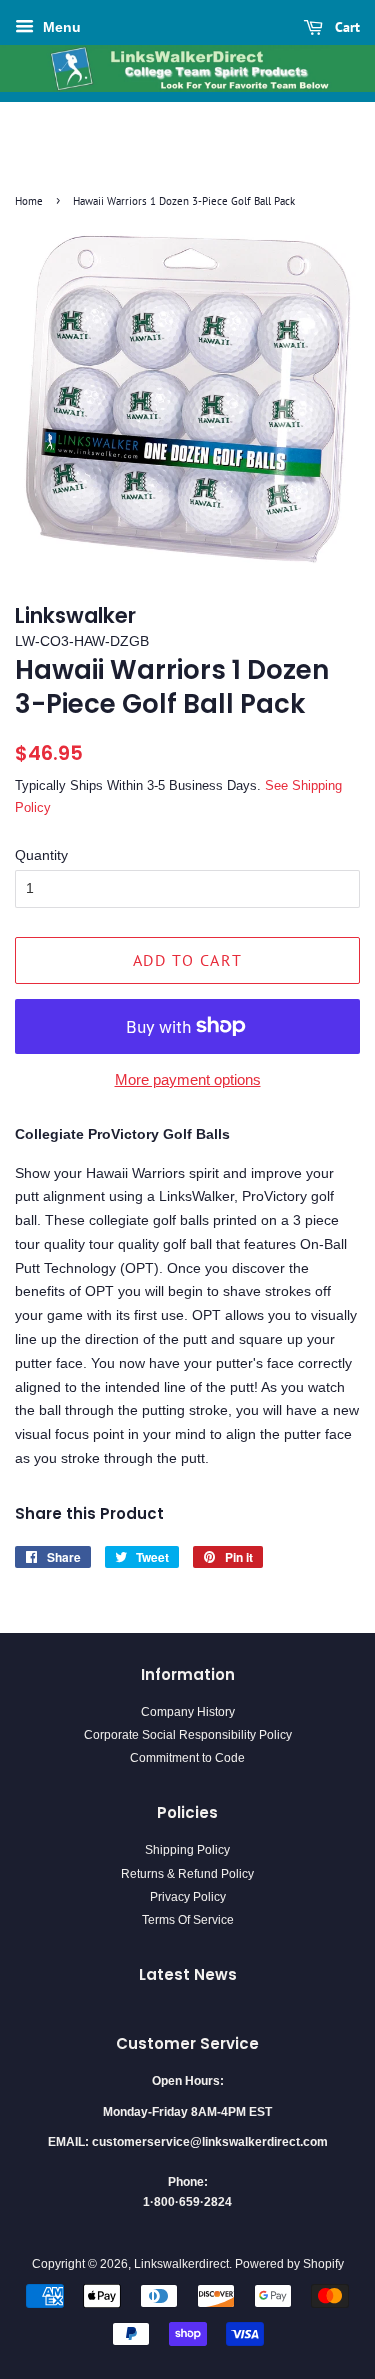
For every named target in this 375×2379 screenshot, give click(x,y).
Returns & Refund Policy (187, 1874)
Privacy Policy (188, 1897)
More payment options (188, 1079)
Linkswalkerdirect (181, 2264)
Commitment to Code (187, 1758)
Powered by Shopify (289, 2264)
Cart (345, 27)
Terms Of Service (188, 1920)
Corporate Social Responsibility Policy (188, 1735)
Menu (60, 27)
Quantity (41, 855)
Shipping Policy (187, 1850)
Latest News (188, 1974)
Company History (188, 1712)
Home (29, 201)
